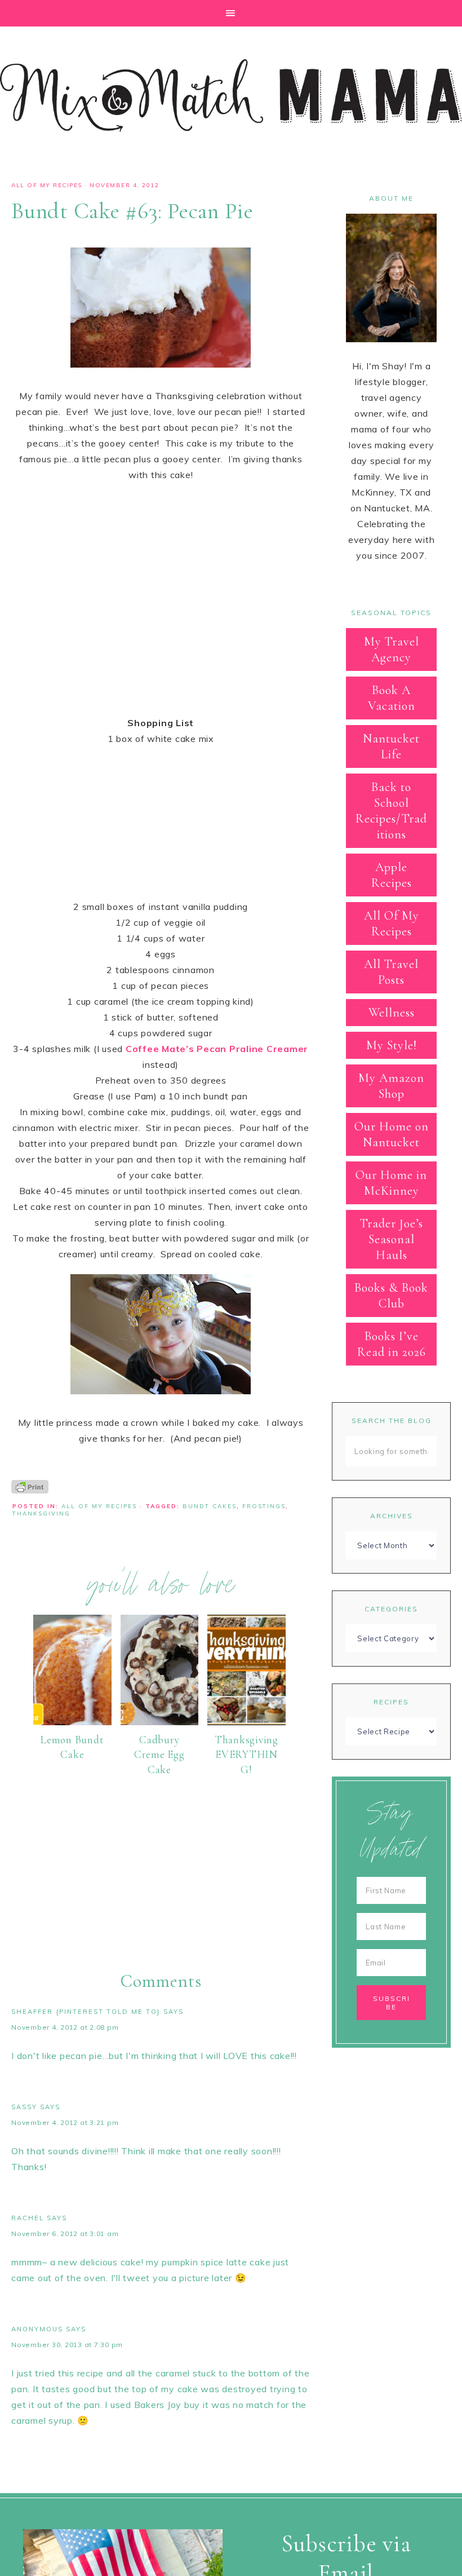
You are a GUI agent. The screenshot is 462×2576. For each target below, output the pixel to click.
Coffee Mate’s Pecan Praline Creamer (217, 1049)
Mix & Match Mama (231, 95)
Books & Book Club (391, 1296)
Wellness (392, 1013)
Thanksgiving (41, 1514)
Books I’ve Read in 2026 (392, 1344)
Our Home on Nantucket (392, 1134)
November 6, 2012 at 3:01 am (65, 2233)
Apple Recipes (392, 875)
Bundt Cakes (210, 1506)
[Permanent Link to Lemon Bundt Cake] (72, 1722)
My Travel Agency (392, 649)
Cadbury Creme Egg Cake (159, 1755)
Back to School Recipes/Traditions (391, 811)
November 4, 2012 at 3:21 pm (65, 2122)
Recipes (391, 1702)
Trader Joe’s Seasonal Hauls (392, 1239)
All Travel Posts (391, 972)
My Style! (392, 1045)
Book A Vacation (392, 698)
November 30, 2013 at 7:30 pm (67, 2345)
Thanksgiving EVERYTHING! (246, 1755)
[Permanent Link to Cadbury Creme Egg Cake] (160, 1722)
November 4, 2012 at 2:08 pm (65, 2027)
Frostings (264, 1506)
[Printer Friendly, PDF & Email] (30, 1486)
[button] (231, 13)
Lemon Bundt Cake (72, 1747)
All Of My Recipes (47, 185)
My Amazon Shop (391, 1086)
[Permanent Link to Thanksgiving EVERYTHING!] (246, 1722)
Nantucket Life (391, 746)
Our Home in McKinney (391, 1183)
